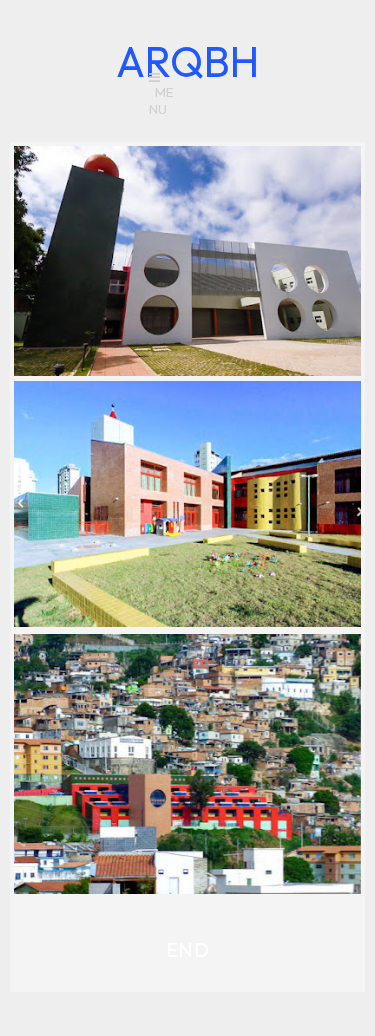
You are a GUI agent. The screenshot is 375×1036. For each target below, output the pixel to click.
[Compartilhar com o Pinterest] (193, 341)
